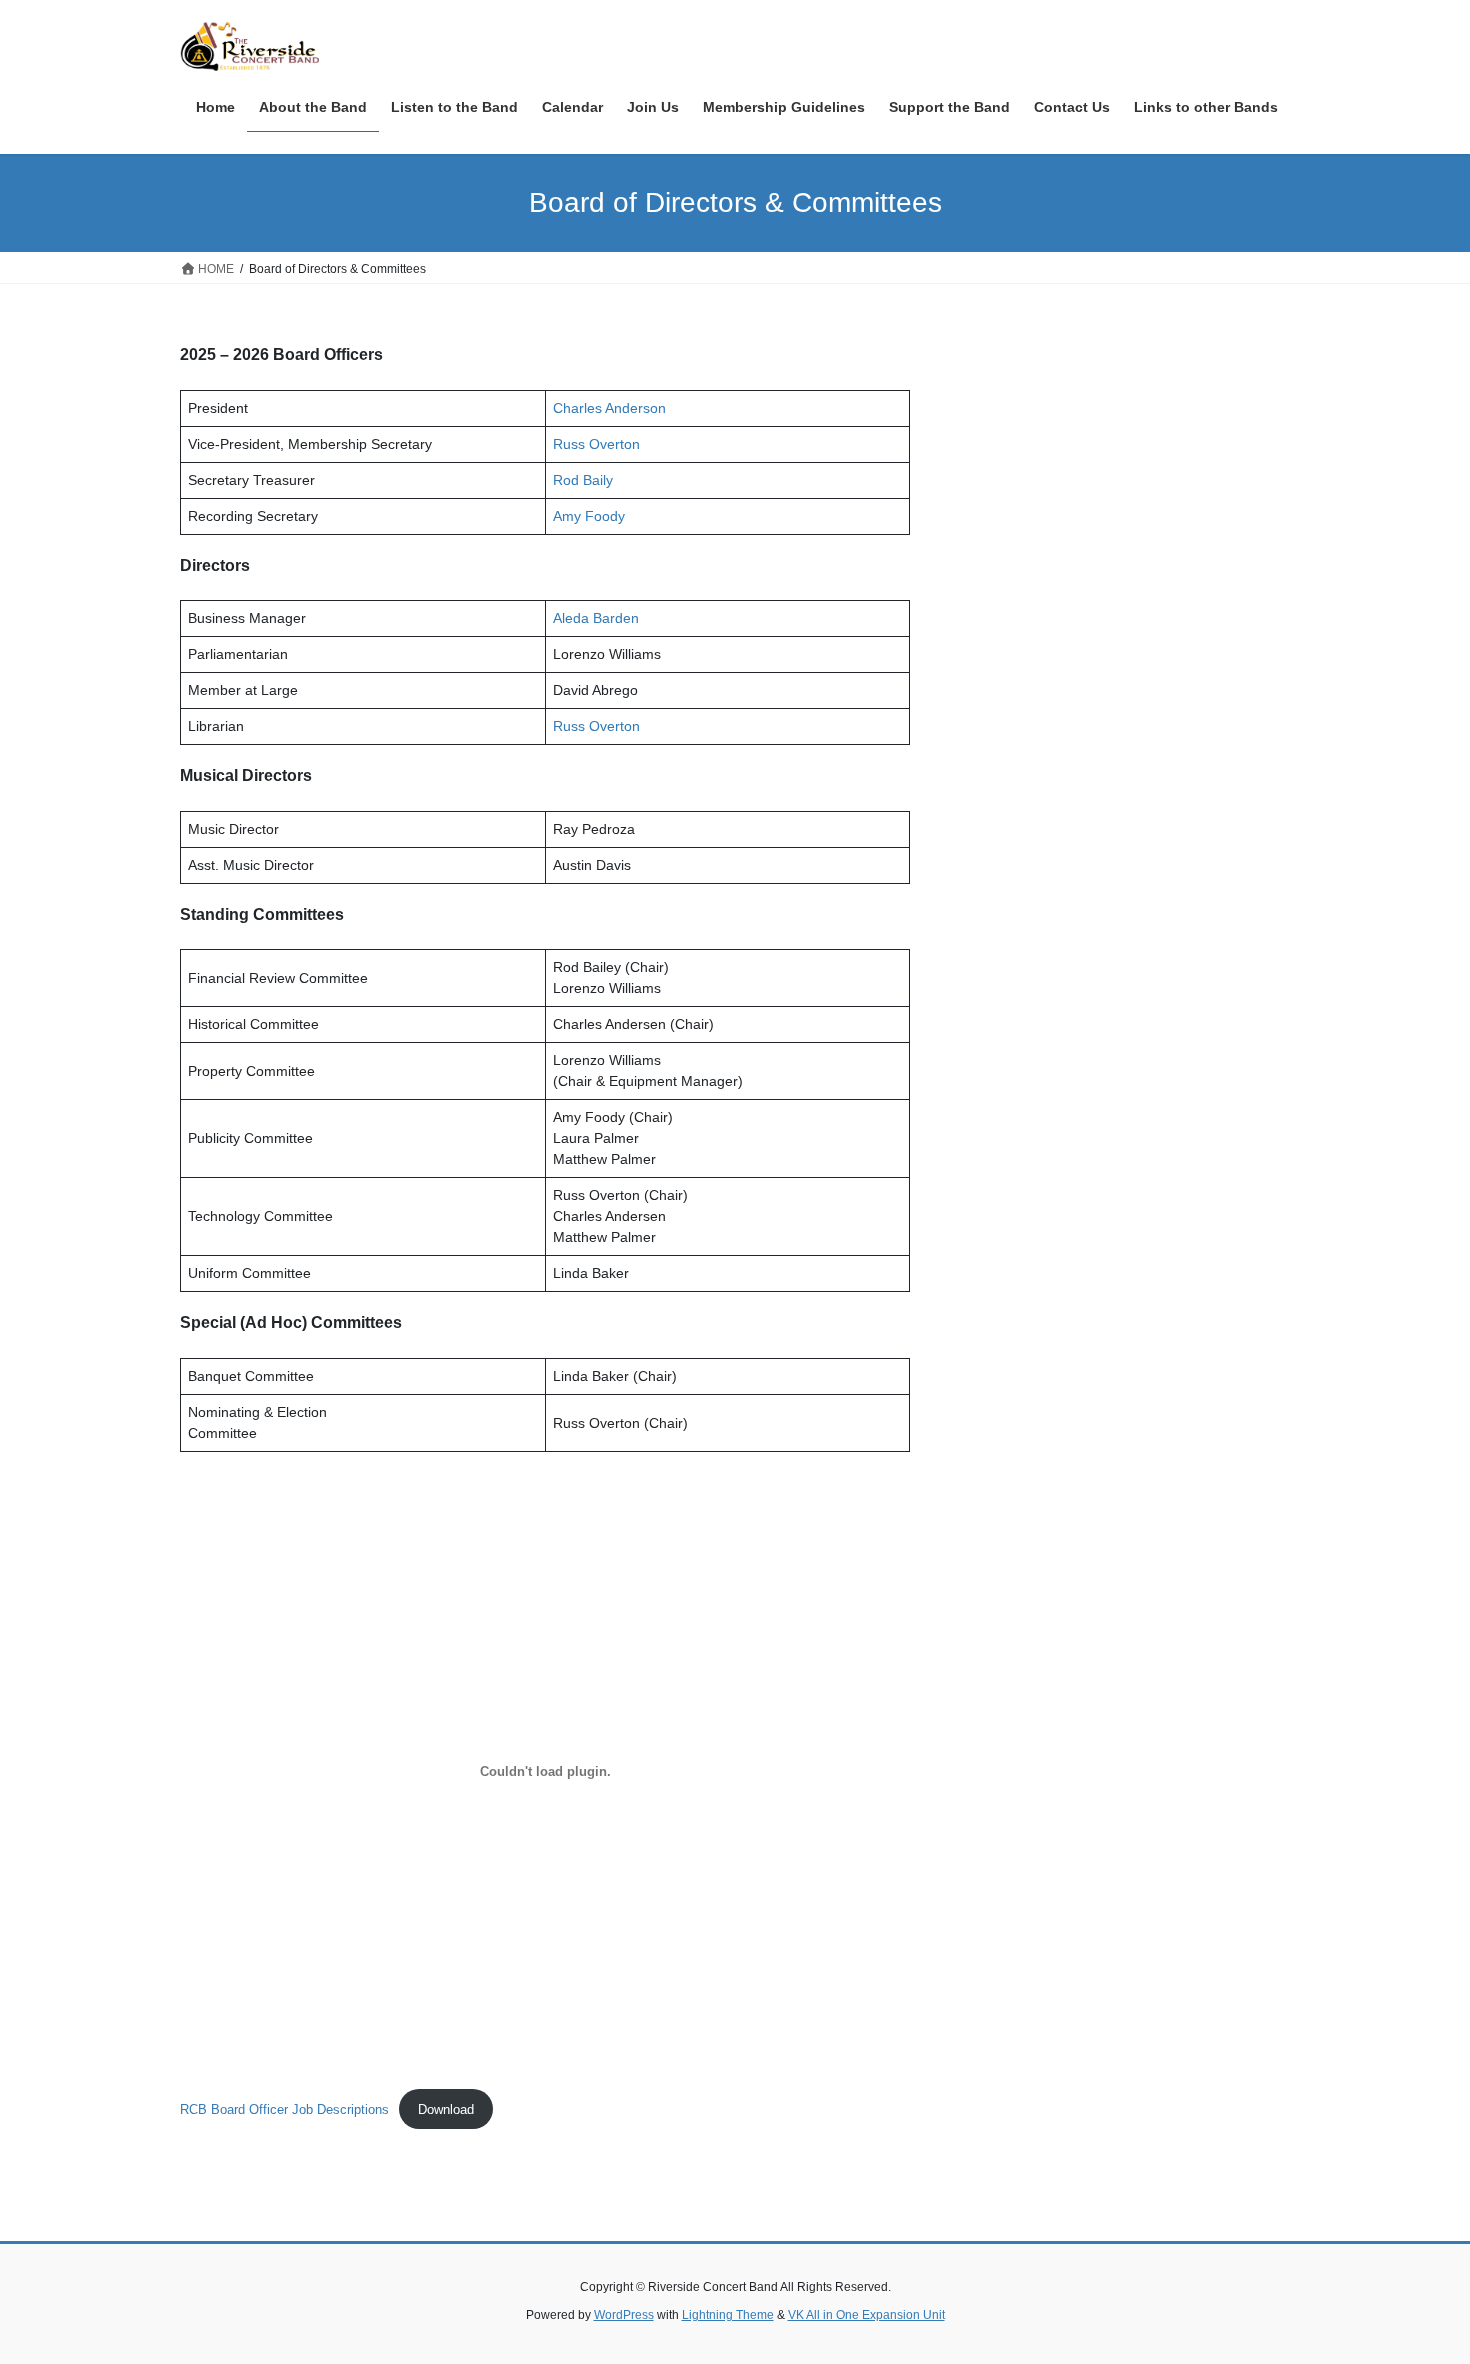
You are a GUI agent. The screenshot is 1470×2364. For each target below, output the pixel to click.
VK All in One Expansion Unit (866, 2315)
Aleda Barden (596, 618)
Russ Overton (596, 444)
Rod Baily (583, 480)
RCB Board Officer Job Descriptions (284, 2109)
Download (446, 2109)
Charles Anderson (609, 408)
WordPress (624, 2315)
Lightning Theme (728, 2315)
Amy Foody (589, 516)
